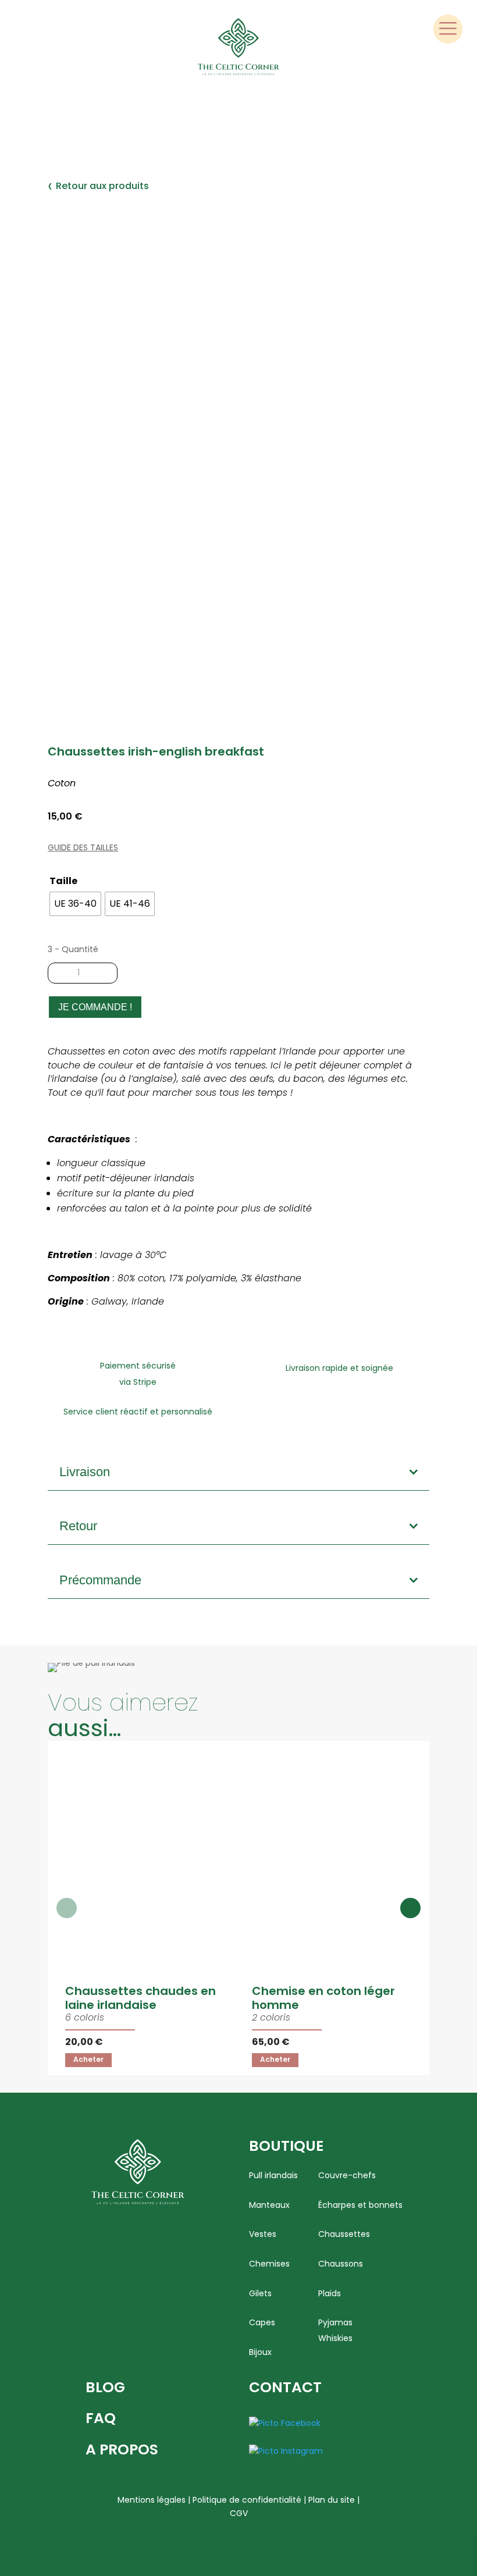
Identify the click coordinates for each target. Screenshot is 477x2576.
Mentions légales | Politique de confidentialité (209, 2500)
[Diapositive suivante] (410, 1908)
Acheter (88, 2059)
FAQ (101, 2418)
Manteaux (269, 2205)
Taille (63, 881)
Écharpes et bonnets (360, 2205)
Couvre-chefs (347, 2176)
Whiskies (335, 2338)
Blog (105, 2387)
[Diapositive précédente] (67, 1908)
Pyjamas (335, 2323)
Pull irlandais (273, 2176)
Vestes (263, 2234)
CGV (239, 2513)
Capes (262, 2323)
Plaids (330, 2294)
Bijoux (260, 2352)
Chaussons (341, 2264)
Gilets (260, 2294)
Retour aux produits (98, 186)
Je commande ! (95, 1007)
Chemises (269, 2264)
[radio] (75, 904)
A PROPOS (122, 2449)
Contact (285, 2387)
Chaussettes (344, 2234)
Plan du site (332, 2500)
